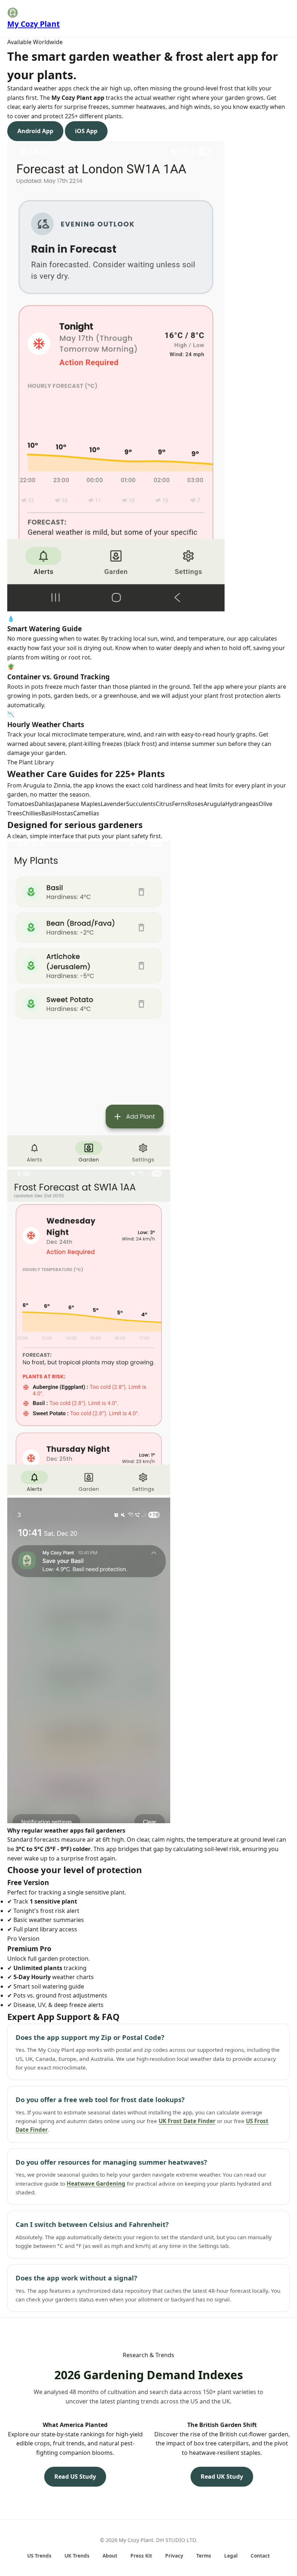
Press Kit (141, 2556)
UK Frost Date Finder (187, 2121)
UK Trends (77, 2556)
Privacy (174, 2556)
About (110, 2556)
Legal (231, 2556)
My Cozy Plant (34, 24)
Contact (260, 2556)
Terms (204, 2556)
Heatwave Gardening (96, 2184)
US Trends (39, 2556)
